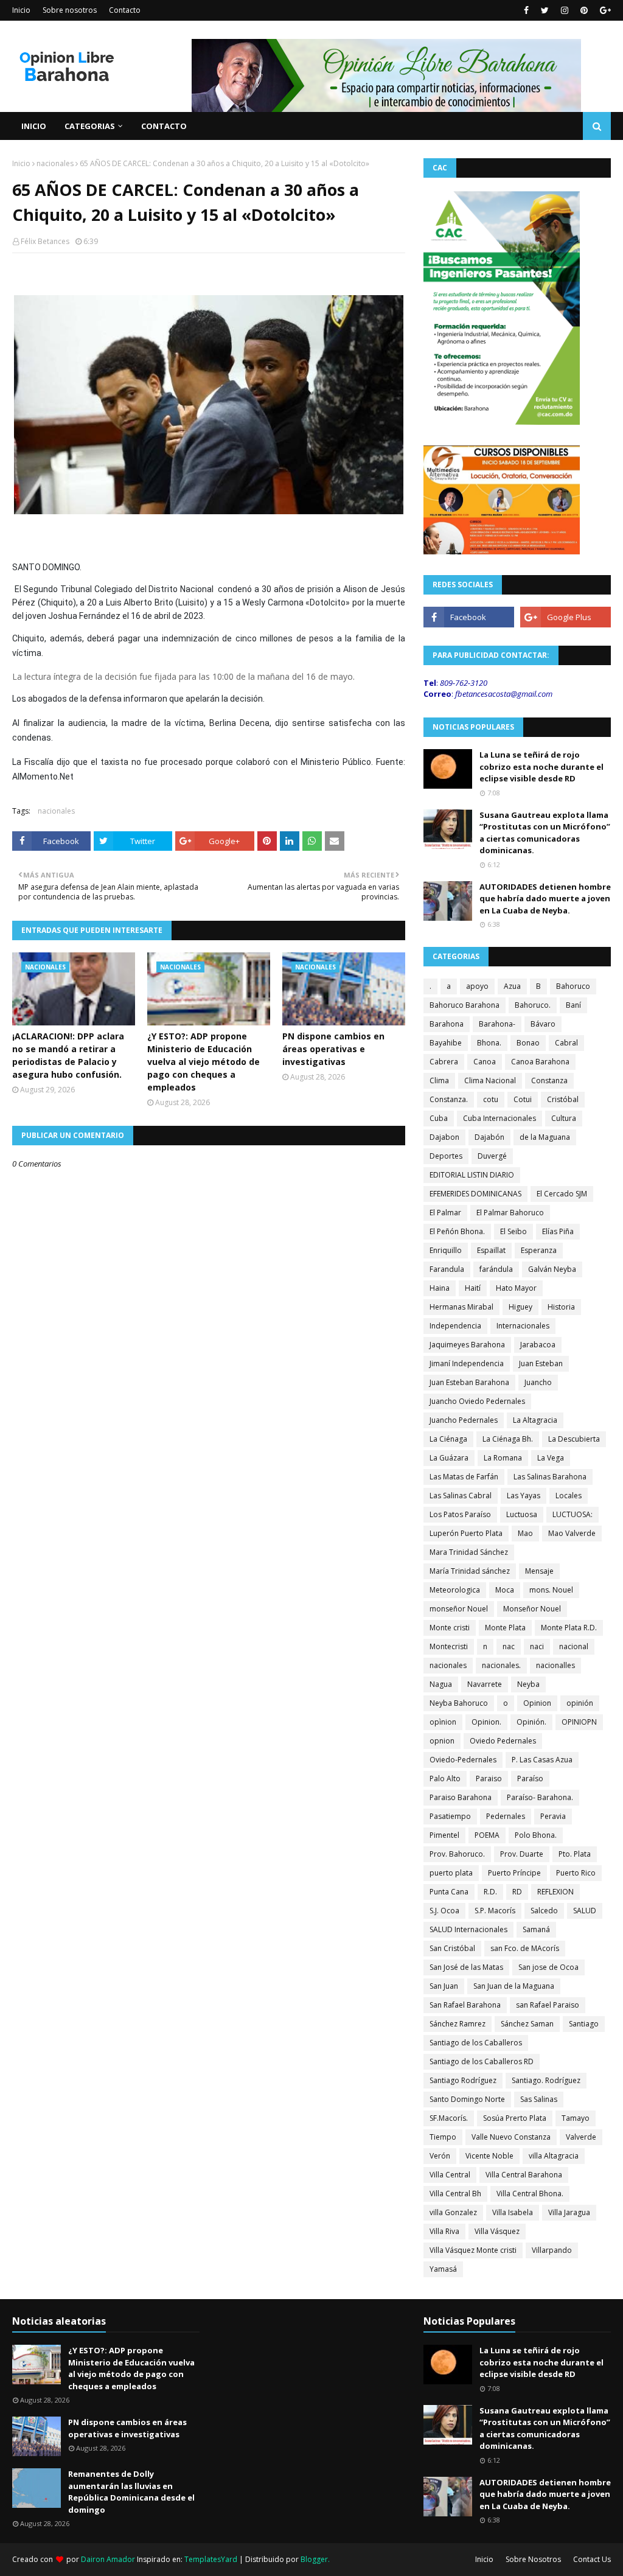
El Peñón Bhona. (457, 1231)
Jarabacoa (538, 1345)
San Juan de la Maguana (514, 1986)
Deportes (446, 1156)
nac (509, 1646)
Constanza (549, 1080)
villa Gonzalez (453, 2212)
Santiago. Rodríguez (546, 2080)
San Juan (444, 1986)
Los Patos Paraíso (460, 1514)
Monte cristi (450, 1628)
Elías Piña (558, 1231)
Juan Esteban (541, 1363)
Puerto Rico (576, 1873)
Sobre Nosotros (533, 2559)
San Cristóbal (452, 1948)
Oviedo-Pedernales (463, 1760)
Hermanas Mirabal (461, 1307)
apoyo (477, 986)
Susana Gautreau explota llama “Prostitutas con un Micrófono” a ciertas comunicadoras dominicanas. (545, 833)
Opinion (537, 1703)
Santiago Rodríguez (463, 2080)
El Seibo (513, 1231)
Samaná (536, 1929)
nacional (574, 1646)
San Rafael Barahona (465, 2005)
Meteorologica (455, 1590)
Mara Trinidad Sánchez (469, 1552)
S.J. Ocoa (444, 1911)
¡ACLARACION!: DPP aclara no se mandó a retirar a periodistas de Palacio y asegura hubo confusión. (68, 1055)
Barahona (447, 1024)
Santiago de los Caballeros (476, 2043)
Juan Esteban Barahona (469, 1382)
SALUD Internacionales (468, 1929)
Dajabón (489, 1137)
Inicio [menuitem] (34, 126)
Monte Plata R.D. (569, 1628)
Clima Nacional (490, 1080)
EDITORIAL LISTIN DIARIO (472, 1175)
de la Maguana (545, 1137)
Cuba (439, 1118)
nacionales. (501, 1665)
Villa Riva (444, 2231)
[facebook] (526, 10)
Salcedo (544, 1911)
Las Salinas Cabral (461, 1496)
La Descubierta (574, 1439)
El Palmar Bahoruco (510, 1213)
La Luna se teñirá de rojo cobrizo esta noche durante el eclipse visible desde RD (541, 766)
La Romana (503, 1458)
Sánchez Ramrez (458, 2024)
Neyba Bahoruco (459, 1703)
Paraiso (489, 1778)
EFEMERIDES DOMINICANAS (475, 1194)
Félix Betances (45, 241)
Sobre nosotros (70, 10)
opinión (580, 1703)
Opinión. (531, 1722)
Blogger (314, 2559)
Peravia (553, 1816)
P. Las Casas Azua (542, 1760)
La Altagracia (535, 1420)
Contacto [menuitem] (164, 126)
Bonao (528, 1043)
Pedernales (506, 1816)
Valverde (581, 2137)
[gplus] (604, 10)
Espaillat (491, 1250)
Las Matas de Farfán (464, 1477)
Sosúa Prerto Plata (515, 2118)
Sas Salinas (539, 2099)
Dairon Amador (109, 2559)
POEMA (487, 1835)
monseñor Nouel (459, 1609)
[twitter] (545, 10)
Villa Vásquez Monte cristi (473, 2250)
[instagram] (565, 10)
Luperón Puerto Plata (466, 1533)
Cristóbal (563, 1099)
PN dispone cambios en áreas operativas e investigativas (333, 1049)
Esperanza (539, 1250)
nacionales (55, 163)
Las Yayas (524, 1496)
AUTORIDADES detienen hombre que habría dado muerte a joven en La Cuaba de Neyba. (545, 899)
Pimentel (444, 1835)
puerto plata (451, 1873)
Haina (440, 1288)
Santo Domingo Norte (467, 2099)
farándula (496, 1269)
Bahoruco (573, 986)
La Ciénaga (448, 1439)
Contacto (125, 10)
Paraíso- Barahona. (540, 1797)
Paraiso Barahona (461, 1797)
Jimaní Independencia (467, 1363)
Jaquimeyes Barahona (467, 1345)
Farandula (447, 1269)
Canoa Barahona (540, 1062)
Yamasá (443, 2269)
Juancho (538, 1382)
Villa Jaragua (569, 2212)
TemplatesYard (211, 2559)
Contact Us (592, 2559)
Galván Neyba (552, 1269)
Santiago (584, 2024)
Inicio (21, 10)
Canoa (485, 1062)
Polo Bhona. (536, 1835)
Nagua (441, 1684)
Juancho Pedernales (464, 1420)
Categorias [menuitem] (90, 126)
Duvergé (492, 1156)
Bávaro (543, 1024)
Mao (525, 1533)
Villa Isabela (513, 2212)
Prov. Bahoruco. (457, 1854)
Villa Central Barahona (524, 2175)
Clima (439, 1080)
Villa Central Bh (455, 2194)
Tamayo (576, 2118)
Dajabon (444, 1137)
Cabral (566, 1043)
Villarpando (552, 2250)
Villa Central (450, 2175)
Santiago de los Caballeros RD (482, 2061)
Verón (440, 2156)
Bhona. (489, 1043)
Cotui (523, 1099)
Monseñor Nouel (532, 1609)
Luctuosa (522, 1514)
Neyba (528, 1684)
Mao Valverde (572, 1533)
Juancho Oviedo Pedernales (477, 1401)
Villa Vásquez (497, 2231)
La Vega (551, 1458)
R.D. (490, 1892)
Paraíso (530, 1778)
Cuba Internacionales (499, 1118)
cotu (491, 1099)
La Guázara (449, 1458)
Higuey (520, 1307)
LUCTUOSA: (573, 1514)
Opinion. (486, 1722)
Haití (473, 1288)
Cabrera (444, 1062)
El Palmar (445, 1213)
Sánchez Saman (527, 2024)
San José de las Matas (466, 1967)
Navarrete (485, 1684)
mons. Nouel (551, 1590)
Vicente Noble (489, 2156)
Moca (505, 1590)
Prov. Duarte (522, 1854)
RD (517, 1892)
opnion (442, 1741)
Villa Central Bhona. (530, 2194)
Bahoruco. (533, 1005)
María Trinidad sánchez (470, 1571)
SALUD (585, 1911)
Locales (569, 1496)
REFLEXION (555, 1892)
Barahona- (497, 1024)
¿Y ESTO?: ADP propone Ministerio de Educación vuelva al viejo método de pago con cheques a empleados (204, 1062)
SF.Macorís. (449, 2118)
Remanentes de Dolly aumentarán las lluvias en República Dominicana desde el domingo (131, 2492)
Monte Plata (505, 1628)
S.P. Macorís (495, 1911)
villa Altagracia (554, 2156)
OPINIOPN (579, 1722)
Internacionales (523, 1326)
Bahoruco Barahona (465, 1005)
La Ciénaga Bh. (508, 1439)
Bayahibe (446, 1043)
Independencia (455, 1326)
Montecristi (449, 1646)
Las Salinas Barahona (550, 1477)
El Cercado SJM (562, 1194)
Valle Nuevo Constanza (511, 2137)
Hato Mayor (516, 1288)
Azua (512, 986)
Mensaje (539, 1571)
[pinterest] (584, 10)
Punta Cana (449, 1892)
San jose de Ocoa (548, 1967)
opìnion (443, 1722)
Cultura (564, 1118)
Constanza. (449, 1099)
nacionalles (555, 1665)
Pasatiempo (450, 1816)
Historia (561, 1307)
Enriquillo (446, 1250)
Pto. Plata (575, 1854)
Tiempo (443, 2137)
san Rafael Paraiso (548, 2005)
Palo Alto (445, 1778)
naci (537, 1646)
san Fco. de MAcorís (525, 1948)
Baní (573, 1005)
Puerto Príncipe (514, 1873)
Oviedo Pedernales (503, 1741)
